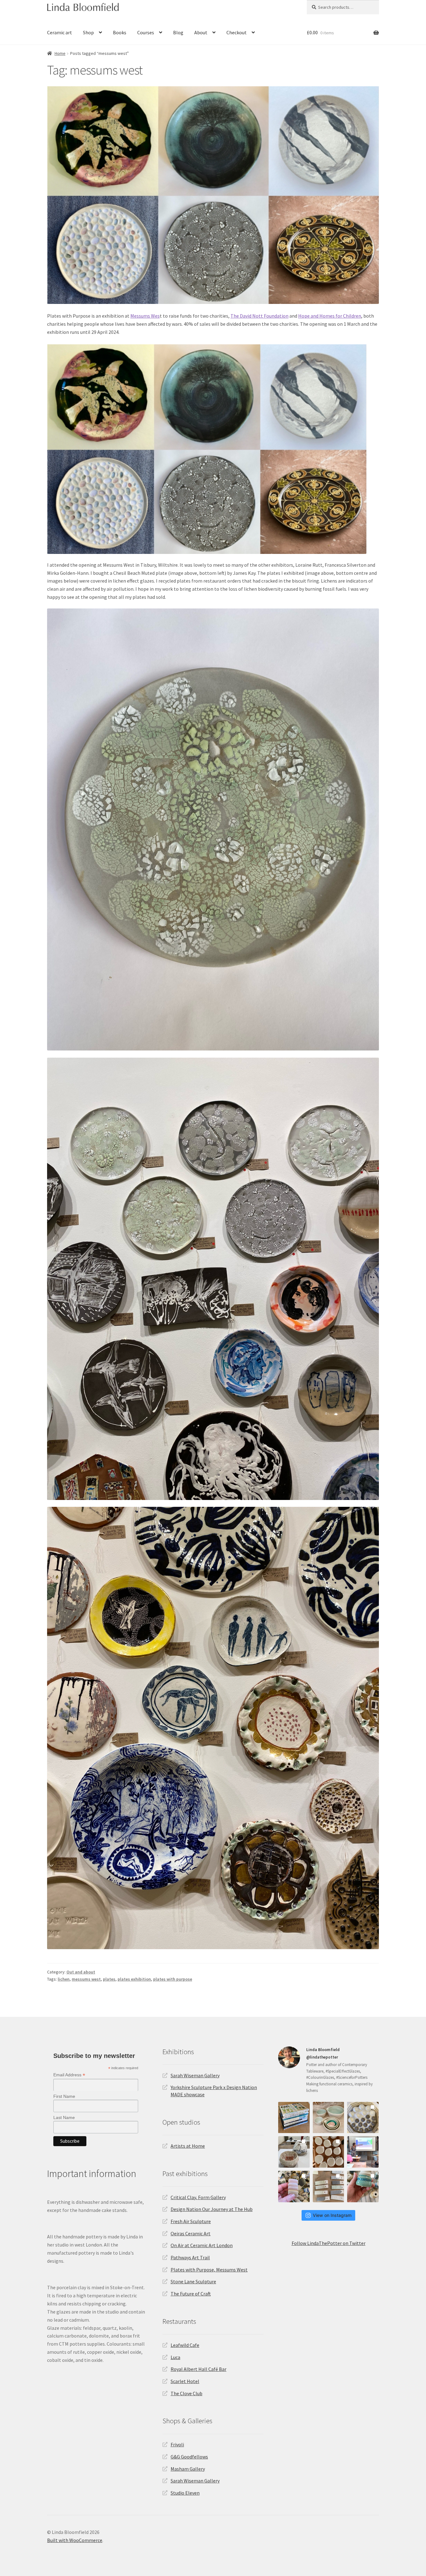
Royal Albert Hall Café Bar (198, 2369)
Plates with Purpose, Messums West (209, 2270)
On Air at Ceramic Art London (202, 2245)
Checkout (237, 32)
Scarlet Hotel (185, 2381)
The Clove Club (186, 2393)
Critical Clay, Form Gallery (198, 2197)
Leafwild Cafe (185, 2345)
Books (120, 32)
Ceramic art (60, 32)
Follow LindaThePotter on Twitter (329, 2243)
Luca (175, 2357)
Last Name (64, 2117)
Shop (88, 32)
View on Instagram (332, 2215)
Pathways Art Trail (190, 2257)
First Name (64, 2096)
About (201, 32)
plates (109, 1979)
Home (60, 53)
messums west (86, 1979)
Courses (146, 32)
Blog (178, 32)
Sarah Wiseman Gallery (195, 2075)
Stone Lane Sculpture (193, 2281)
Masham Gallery (188, 2469)
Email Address (69, 2075)
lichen (64, 1979)
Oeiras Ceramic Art (191, 2233)
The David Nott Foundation (259, 316)
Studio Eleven (185, 2493)
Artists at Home (188, 2146)
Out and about (81, 1972)
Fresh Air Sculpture (191, 2221)
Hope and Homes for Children (330, 316)
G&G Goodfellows (189, 2457)
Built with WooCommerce (75, 2540)
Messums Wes (145, 316)
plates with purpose (173, 1979)
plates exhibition (134, 1979)
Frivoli (177, 2444)
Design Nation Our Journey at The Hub (212, 2209)
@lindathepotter (322, 2057)
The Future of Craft (191, 2294)
